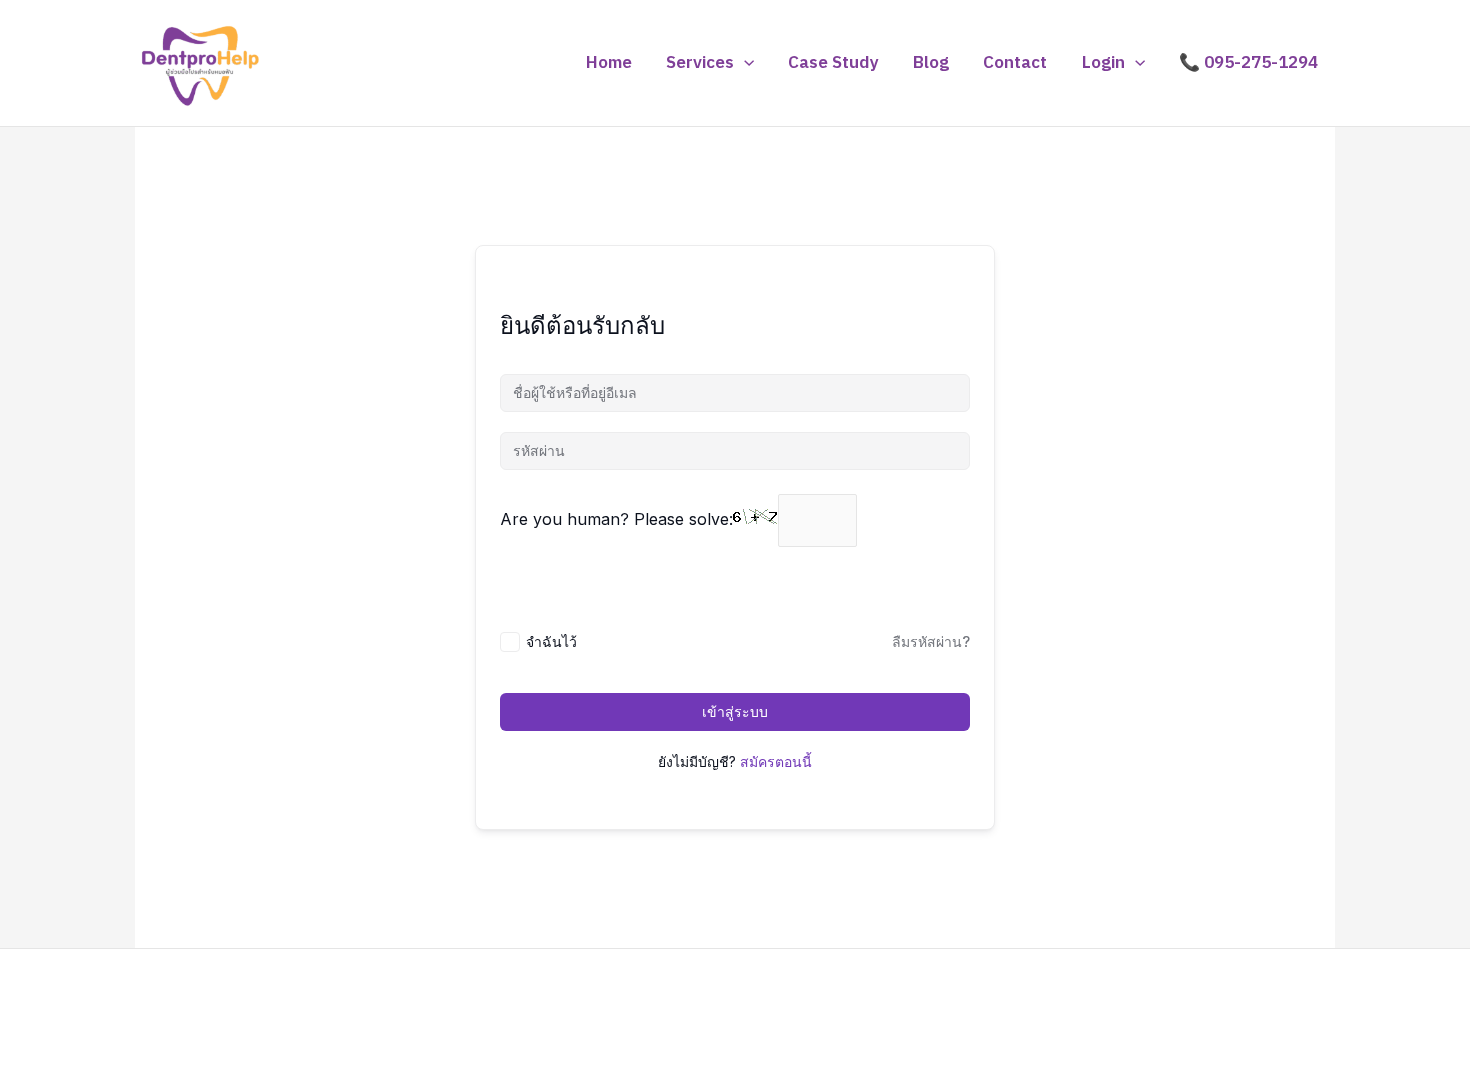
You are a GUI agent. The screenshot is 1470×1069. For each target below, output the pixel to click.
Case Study (833, 63)
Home (609, 63)
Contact (1015, 63)
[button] (744, 63)
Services (700, 63)
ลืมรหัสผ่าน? (931, 641)
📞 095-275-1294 (1248, 63)
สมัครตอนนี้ (776, 761)
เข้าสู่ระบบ (735, 711)
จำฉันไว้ (551, 641)
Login (1103, 63)
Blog (931, 63)
